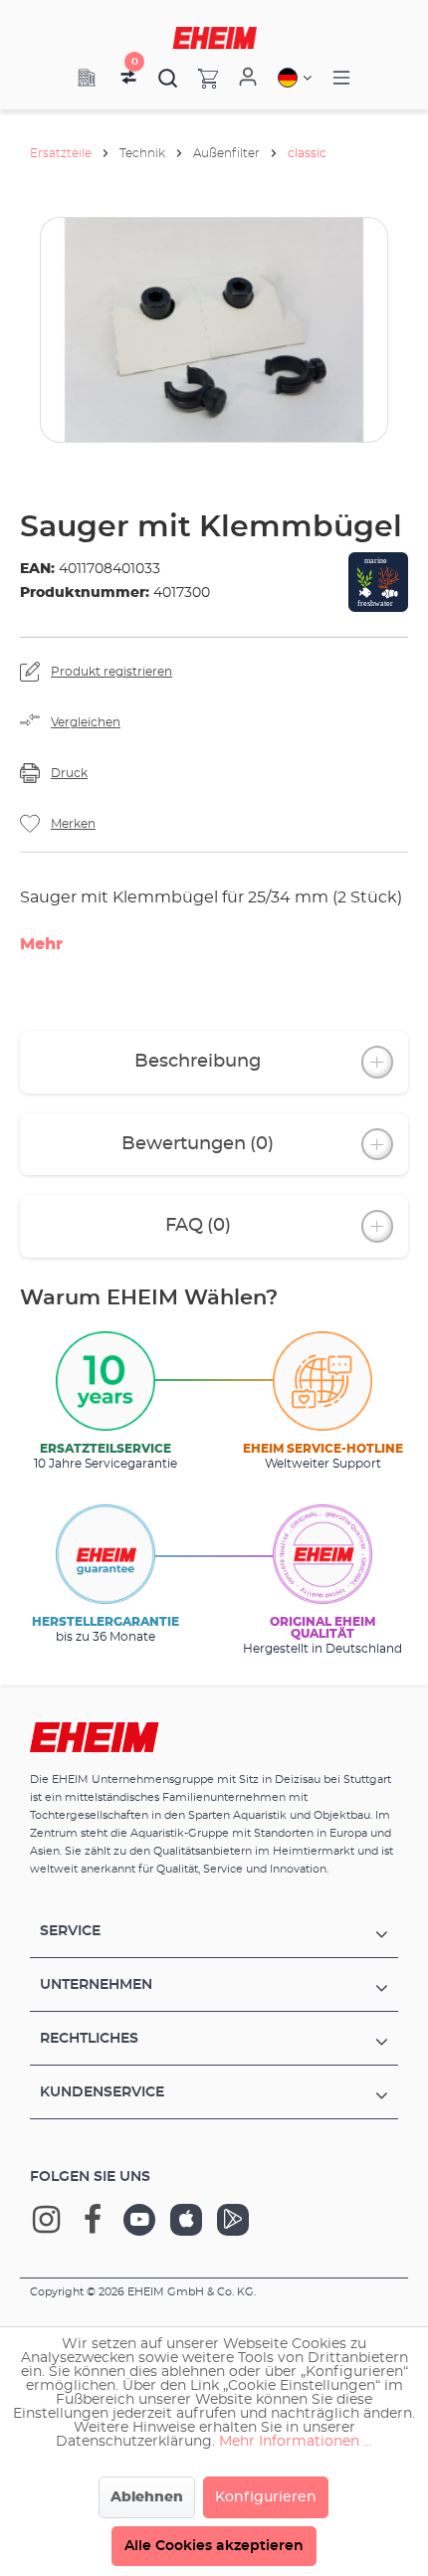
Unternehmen (96, 1985)
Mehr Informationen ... (296, 2442)
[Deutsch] (295, 78)
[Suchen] (168, 78)
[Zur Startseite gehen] (214, 38)
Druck (69, 773)
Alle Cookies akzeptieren (214, 2546)
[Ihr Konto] (248, 78)
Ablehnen (147, 2497)
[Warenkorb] (198, 78)
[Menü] (341, 78)
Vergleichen (86, 722)
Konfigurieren (266, 2497)
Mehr (41, 944)
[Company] (87, 78)
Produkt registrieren (111, 672)
